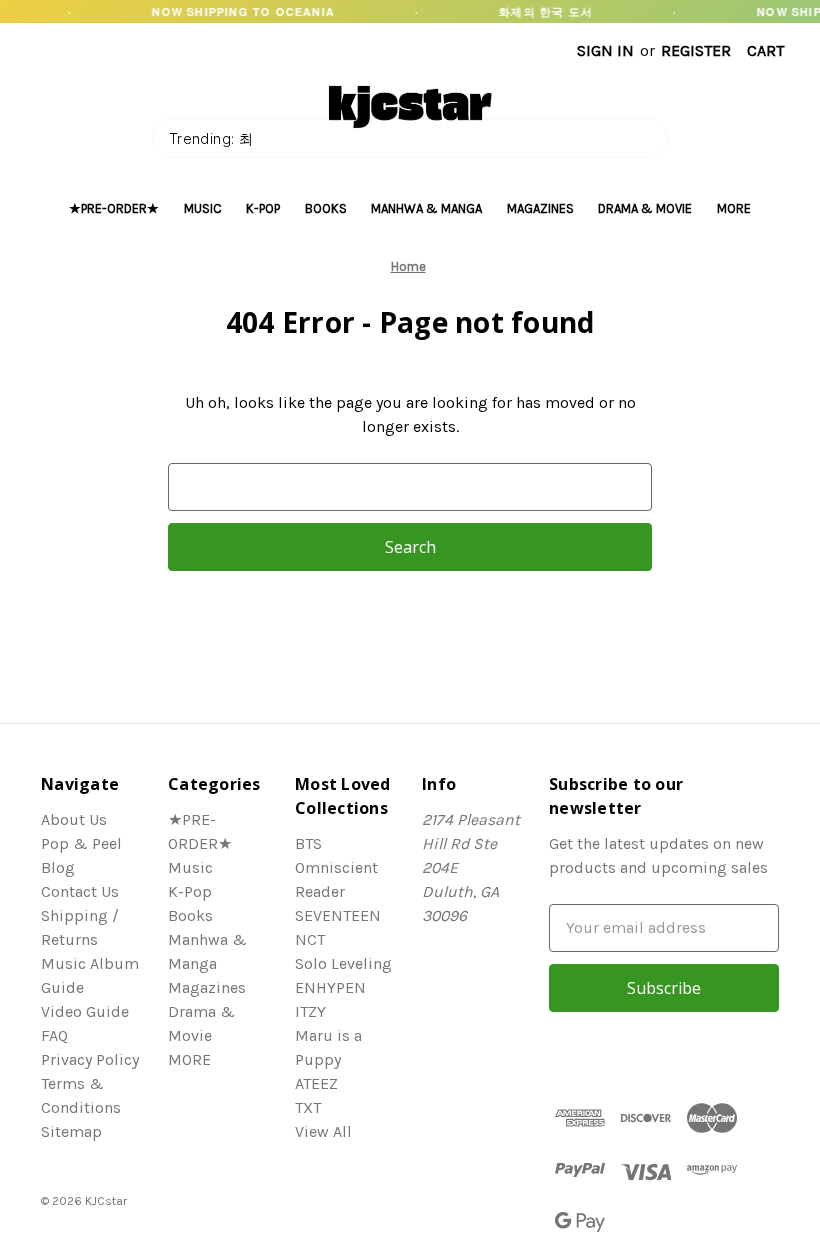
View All (323, 1131)
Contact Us (80, 891)
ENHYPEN (330, 987)
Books (326, 208)
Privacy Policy (90, 1059)
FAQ (54, 1035)
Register (696, 50)
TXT (308, 1107)
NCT (310, 939)
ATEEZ (316, 1083)
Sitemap (71, 1131)
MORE (734, 208)
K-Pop (263, 208)
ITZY (310, 1011)
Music (203, 208)
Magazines (540, 208)
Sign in (605, 50)
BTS (308, 843)
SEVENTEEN (338, 915)
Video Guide (85, 1011)
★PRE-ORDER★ (114, 208)
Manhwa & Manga (426, 208)
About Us (74, 819)
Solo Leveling (343, 963)
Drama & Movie (645, 208)
